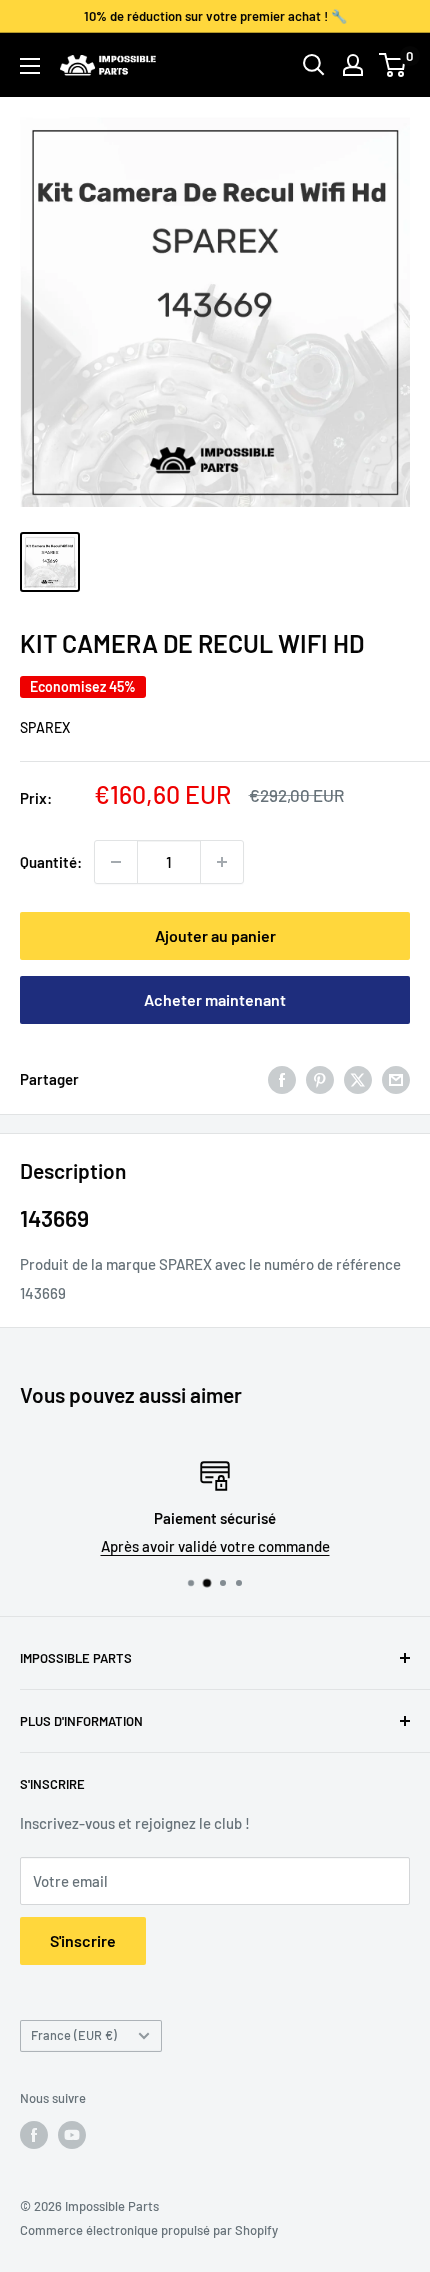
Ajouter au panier (215, 935)
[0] (393, 65)
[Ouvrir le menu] (30, 66)
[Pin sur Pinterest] (320, 1079)
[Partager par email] (396, 1079)
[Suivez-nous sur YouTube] (72, 2135)
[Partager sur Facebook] (282, 1079)
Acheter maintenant (215, 999)
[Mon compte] (353, 65)
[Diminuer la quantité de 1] (116, 862)
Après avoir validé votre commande (186, 1546)
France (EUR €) (74, 2035)
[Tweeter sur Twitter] (358, 1079)
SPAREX (45, 727)
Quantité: (51, 862)
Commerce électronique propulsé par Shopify (149, 2230)
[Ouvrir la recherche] (314, 65)
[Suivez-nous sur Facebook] (34, 2135)
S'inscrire (83, 1940)
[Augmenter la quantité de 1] (222, 862)
